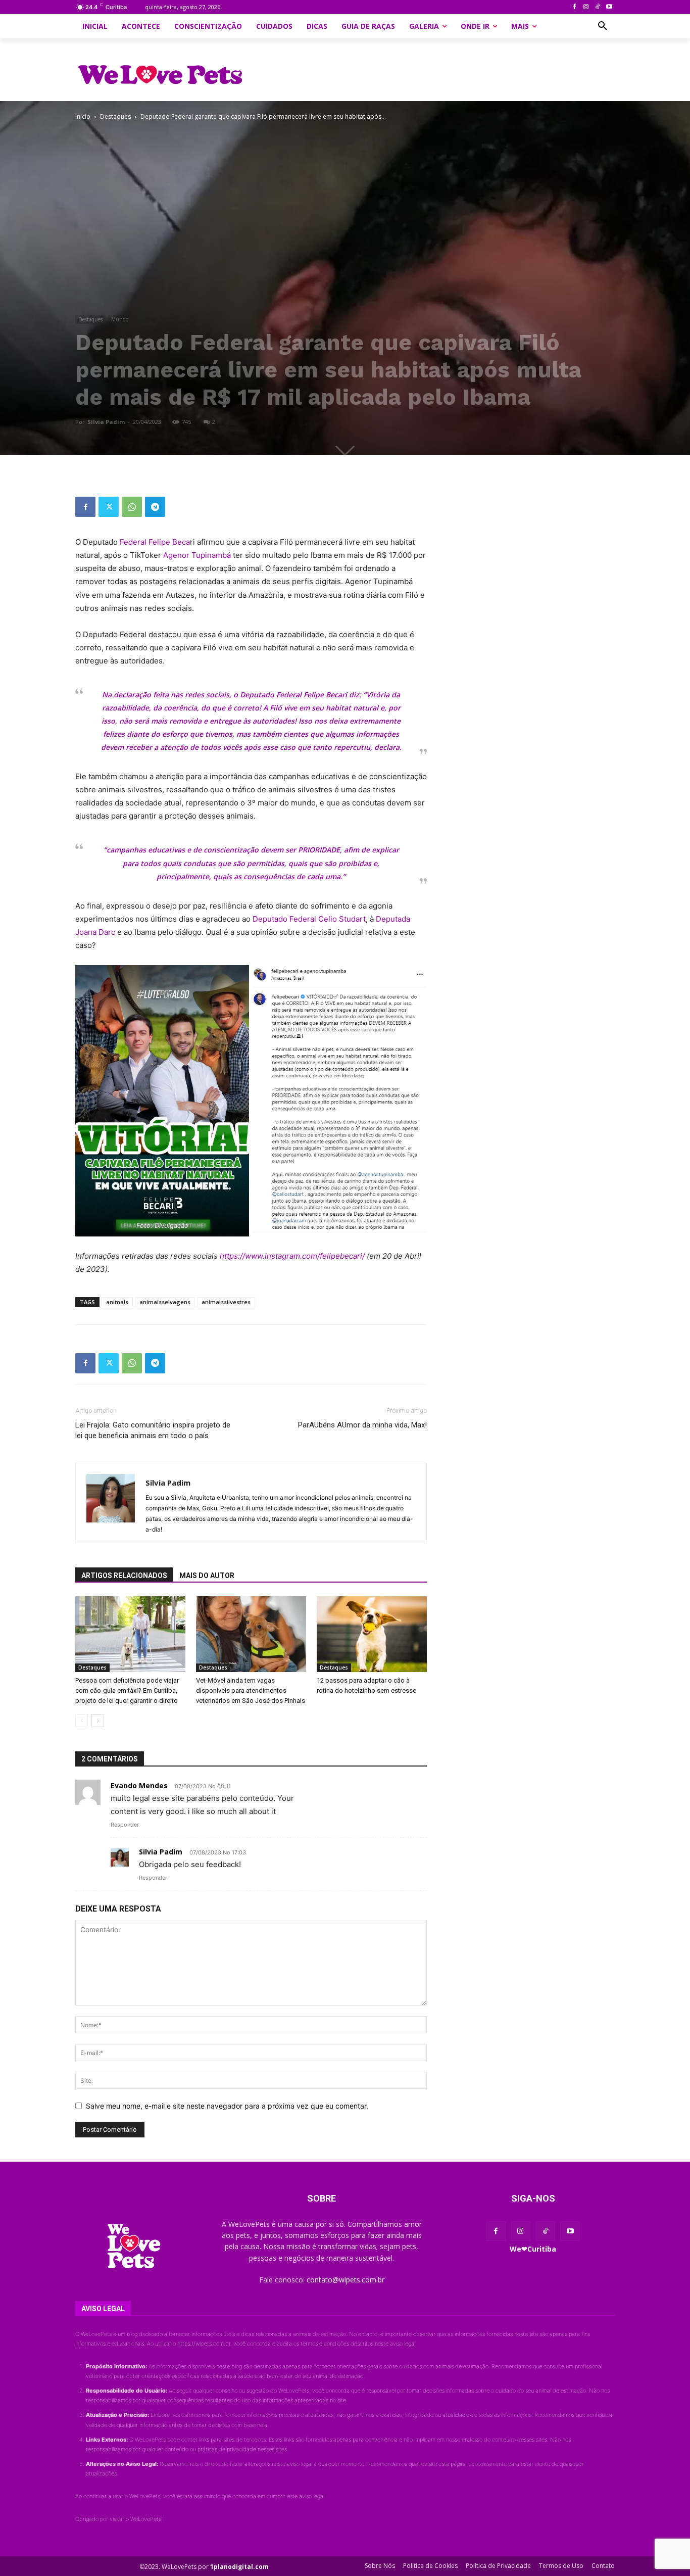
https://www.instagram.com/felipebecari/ (292, 1256)
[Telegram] (155, 507)
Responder (125, 1825)
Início (83, 116)
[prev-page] (82, 1721)
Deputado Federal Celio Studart (309, 919)
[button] (603, 26)
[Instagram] (586, 7)
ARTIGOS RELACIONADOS (124, 1576)
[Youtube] (609, 7)
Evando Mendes (139, 1785)
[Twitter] (109, 507)
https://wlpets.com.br (204, 2344)
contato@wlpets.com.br (346, 2280)
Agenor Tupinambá (198, 555)
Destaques (115, 116)
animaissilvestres (226, 1302)
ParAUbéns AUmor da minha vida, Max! (362, 1425)
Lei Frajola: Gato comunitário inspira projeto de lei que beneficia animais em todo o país (153, 1430)
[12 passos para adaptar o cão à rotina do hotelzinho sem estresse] (372, 1634)
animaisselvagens (165, 1302)
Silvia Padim (106, 422)
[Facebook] (575, 7)
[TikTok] (597, 7)
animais (117, 1302)
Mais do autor (207, 1576)
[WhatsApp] (132, 507)
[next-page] (98, 1721)
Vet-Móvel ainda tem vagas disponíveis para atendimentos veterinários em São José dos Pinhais (251, 1690)
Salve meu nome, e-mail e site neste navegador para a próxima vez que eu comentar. (227, 2106)
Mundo (120, 319)
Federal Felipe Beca (155, 542)
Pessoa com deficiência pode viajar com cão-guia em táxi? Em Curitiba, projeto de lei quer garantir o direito (127, 1690)
